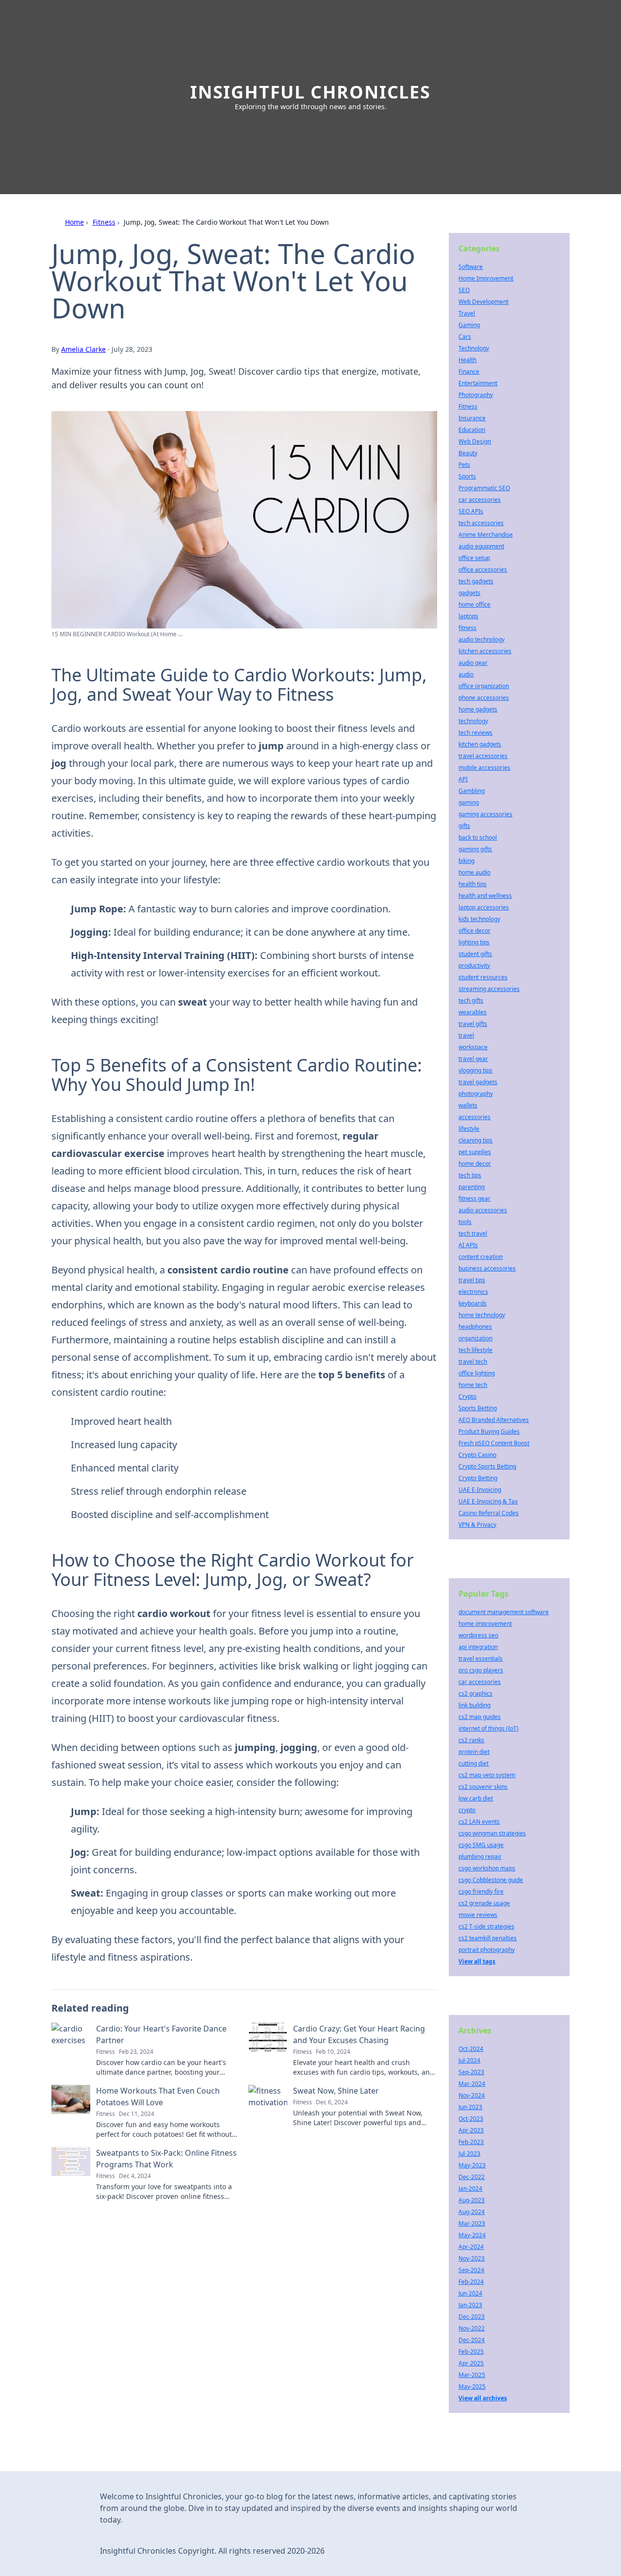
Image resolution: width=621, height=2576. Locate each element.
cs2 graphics (475, 1693)
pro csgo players (481, 1670)
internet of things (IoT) (489, 1728)
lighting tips (474, 942)
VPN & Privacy (477, 1525)
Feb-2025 (471, 2352)
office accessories (483, 570)
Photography (476, 395)
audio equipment (481, 546)
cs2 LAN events (479, 1822)
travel (466, 1035)
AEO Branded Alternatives (494, 1420)
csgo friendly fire (481, 1891)
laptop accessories (484, 907)
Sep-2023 (471, 2072)
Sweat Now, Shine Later (336, 2091)
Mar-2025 (472, 2375)
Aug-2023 (472, 2200)
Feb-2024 (471, 2282)
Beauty (468, 453)
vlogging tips (475, 1070)
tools (465, 1222)
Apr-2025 (471, 2363)
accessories (474, 1117)
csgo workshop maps (487, 1868)
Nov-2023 (472, 2258)
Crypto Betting (478, 1478)
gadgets (469, 593)
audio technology (482, 639)
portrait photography (487, 1950)
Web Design (475, 441)
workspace (473, 1047)
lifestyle (469, 1129)
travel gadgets (478, 1082)
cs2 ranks (471, 1740)
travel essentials (481, 1659)
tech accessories (481, 523)
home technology (482, 1315)
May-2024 (472, 2235)
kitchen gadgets (480, 744)
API (463, 779)
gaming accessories (485, 814)
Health (467, 360)
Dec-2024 (472, 2340)
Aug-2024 (472, 2212)
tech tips (470, 1175)
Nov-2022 (472, 2328)
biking (466, 861)
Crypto (467, 1396)
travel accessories (483, 756)
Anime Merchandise (486, 535)
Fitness (104, 222)
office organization (484, 686)
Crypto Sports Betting (487, 1466)
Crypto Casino (477, 1455)
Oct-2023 (471, 2119)
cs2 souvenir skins (483, 1787)
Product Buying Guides (489, 1431)
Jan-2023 (470, 2305)
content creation (481, 1257)
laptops (468, 616)
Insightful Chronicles (310, 92)
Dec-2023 (472, 2317)
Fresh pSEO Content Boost (494, 1443)
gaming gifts (475, 849)
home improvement (485, 1624)
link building (474, 1705)
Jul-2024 (469, 2060)
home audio (474, 872)
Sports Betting (478, 1408)
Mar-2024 (472, 2084)
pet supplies (475, 1152)
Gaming (469, 325)
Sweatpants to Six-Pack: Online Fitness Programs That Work (166, 2159)
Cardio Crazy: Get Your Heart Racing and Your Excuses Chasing (359, 2034)
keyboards (473, 1303)
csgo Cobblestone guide (491, 1880)
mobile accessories (484, 768)
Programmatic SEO (484, 488)
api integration (478, 1647)
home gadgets (478, 709)
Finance (469, 372)
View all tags (477, 1961)
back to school (478, 837)
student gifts (475, 954)
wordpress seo (478, 1635)
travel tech (473, 1362)
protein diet (474, 1752)
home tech (473, 1385)
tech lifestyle (475, 1350)
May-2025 (472, 2386)
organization (475, 1338)
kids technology (479, 919)
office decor (474, 931)
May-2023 (472, 2165)
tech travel (473, 1233)
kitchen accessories (485, 651)
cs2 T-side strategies (486, 1926)
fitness (467, 628)
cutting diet (474, 1763)
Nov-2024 (472, 2095)
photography (476, 1094)
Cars (465, 337)
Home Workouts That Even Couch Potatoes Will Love (158, 2097)
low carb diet (476, 1798)
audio (466, 674)
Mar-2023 (472, 2223)
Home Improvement (486, 278)
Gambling (472, 791)
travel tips (472, 1280)
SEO (464, 290)
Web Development (483, 302)
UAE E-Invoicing (480, 1490)
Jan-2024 (470, 2188)
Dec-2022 (472, 2177)
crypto (467, 1810)
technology (473, 721)
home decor (475, 1164)
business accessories (487, 1268)
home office (474, 604)
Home (74, 222)
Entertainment (478, 383)
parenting (472, 1187)
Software (471, 267)
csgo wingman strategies (492, 1833)
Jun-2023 (470, 2107)
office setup (474, 558)
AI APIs (468, 1245)
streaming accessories (489, 989)
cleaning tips (475, 1140)
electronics (473, 1292)
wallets (468, 1105)
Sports (467, 476)
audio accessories (483, 1210)
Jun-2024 (470, 2293)
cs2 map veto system (487, 1775)
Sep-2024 (471, 2270)
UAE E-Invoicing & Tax (488, 1501)
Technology (474, 348)
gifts (464, 826)
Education (472, 430)
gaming (469, 802)
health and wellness (485, 896)
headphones (475, 1327)
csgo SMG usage (481, 1845)
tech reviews (475, 733)
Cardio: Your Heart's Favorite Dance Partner (161, 2034)
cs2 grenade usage (484, 1903)
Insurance (472, 418)
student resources (483, 977)
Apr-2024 (471, 2247)
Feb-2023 (471, 2142)
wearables (473, 1012)
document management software (504, 1612)
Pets (464, 465)
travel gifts (473, 1024)
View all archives (483, 2398)
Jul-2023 (469, 2154)
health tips (473, 884)
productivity (474, 966)
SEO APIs (471, 511)
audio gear (473, 663)
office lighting (477, 1373)
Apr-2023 (471, 2130)
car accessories (480, 500)
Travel (467, 313)
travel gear (473, 1059)
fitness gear (474, 1198)
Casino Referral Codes (489, 1513)
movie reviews (478, 1915)
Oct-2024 (471, 2049)
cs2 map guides (480, 1717)
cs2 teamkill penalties (488, 1938)
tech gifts (471, 1000)
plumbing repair (480, 1857)
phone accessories (484, 698)
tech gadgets (476, 581)
